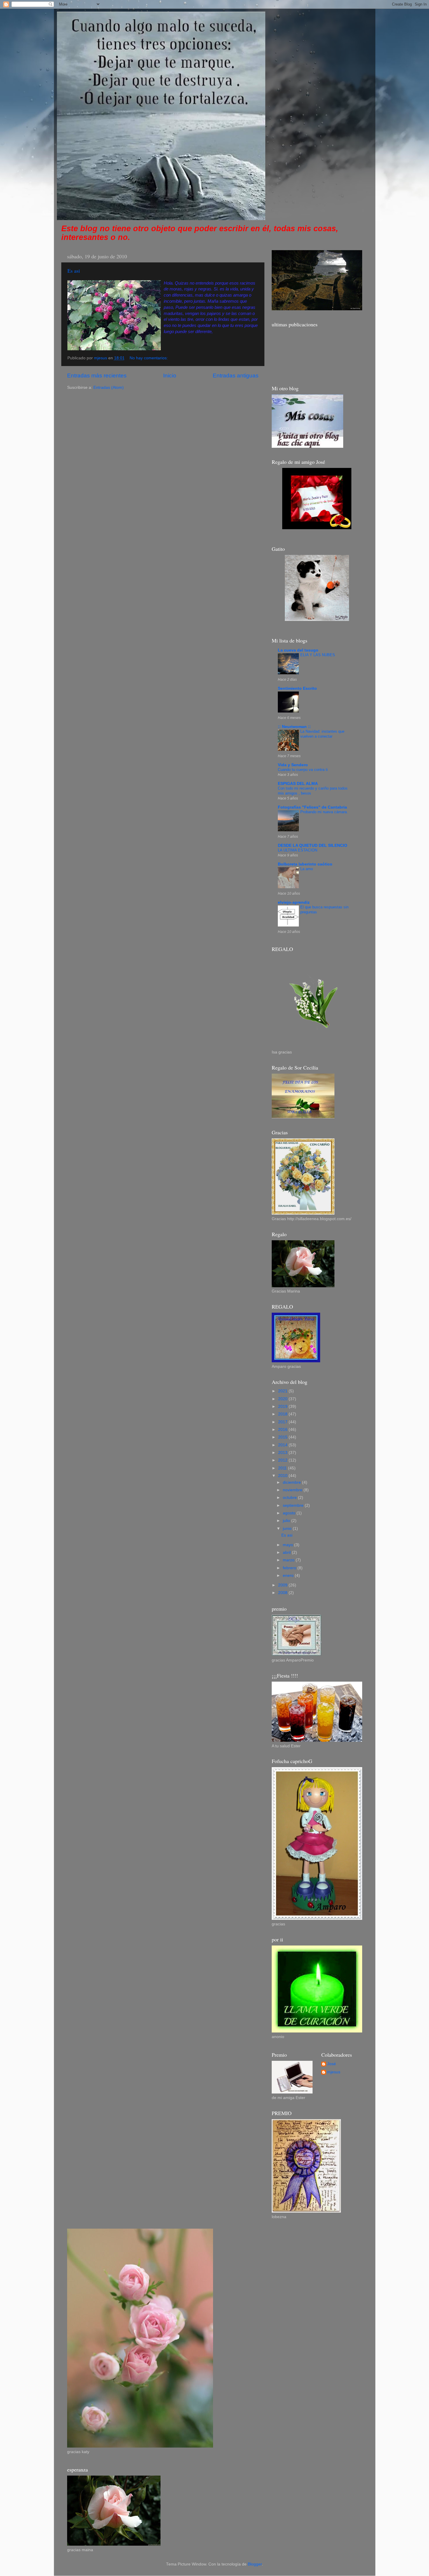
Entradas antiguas (236, 376)
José (332, 2064)
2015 (283, 1437)
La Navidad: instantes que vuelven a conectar (322, 734)
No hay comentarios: (149, 358)
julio (287, 1521)
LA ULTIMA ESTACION (298, 850)
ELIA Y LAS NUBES (318, 655)
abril (287, 1552)
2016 (283, 1430)
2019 (283, 1407)
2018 (283, 1414)
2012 (283, 1460)
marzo (289, 1560)
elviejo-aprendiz (294, 902)
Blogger (255, 2564)
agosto (290, 1513)
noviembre (293, 1490)
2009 (283, 1585)
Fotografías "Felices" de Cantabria (312, 807)
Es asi (74, 271)
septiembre (294, 1505)
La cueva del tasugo (298, 650)
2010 (283, 1476)
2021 (283, 1391)
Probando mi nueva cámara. (324, 812)
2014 (283, 1445)
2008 (283, 1593)
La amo (307, 869)
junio (288, 1529)
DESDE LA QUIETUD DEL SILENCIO (313, 845)
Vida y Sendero (293, 765)
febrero (290, 1568)
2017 (283, 1422)
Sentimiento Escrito (297, 688)
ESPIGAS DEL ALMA (298, 784)
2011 (283, 1468)
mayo (288, 1545)
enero (289, 1576)
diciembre (292, 1482)
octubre (290, 1498)
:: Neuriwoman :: (294, 727)
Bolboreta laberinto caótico (305, 864)
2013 (283, 1453)
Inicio (170, 376)
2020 (283, 1399)
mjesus (334, 2072)
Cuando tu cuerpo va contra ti (303, 770)
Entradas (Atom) (109, 387)
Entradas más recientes (97, 376)
